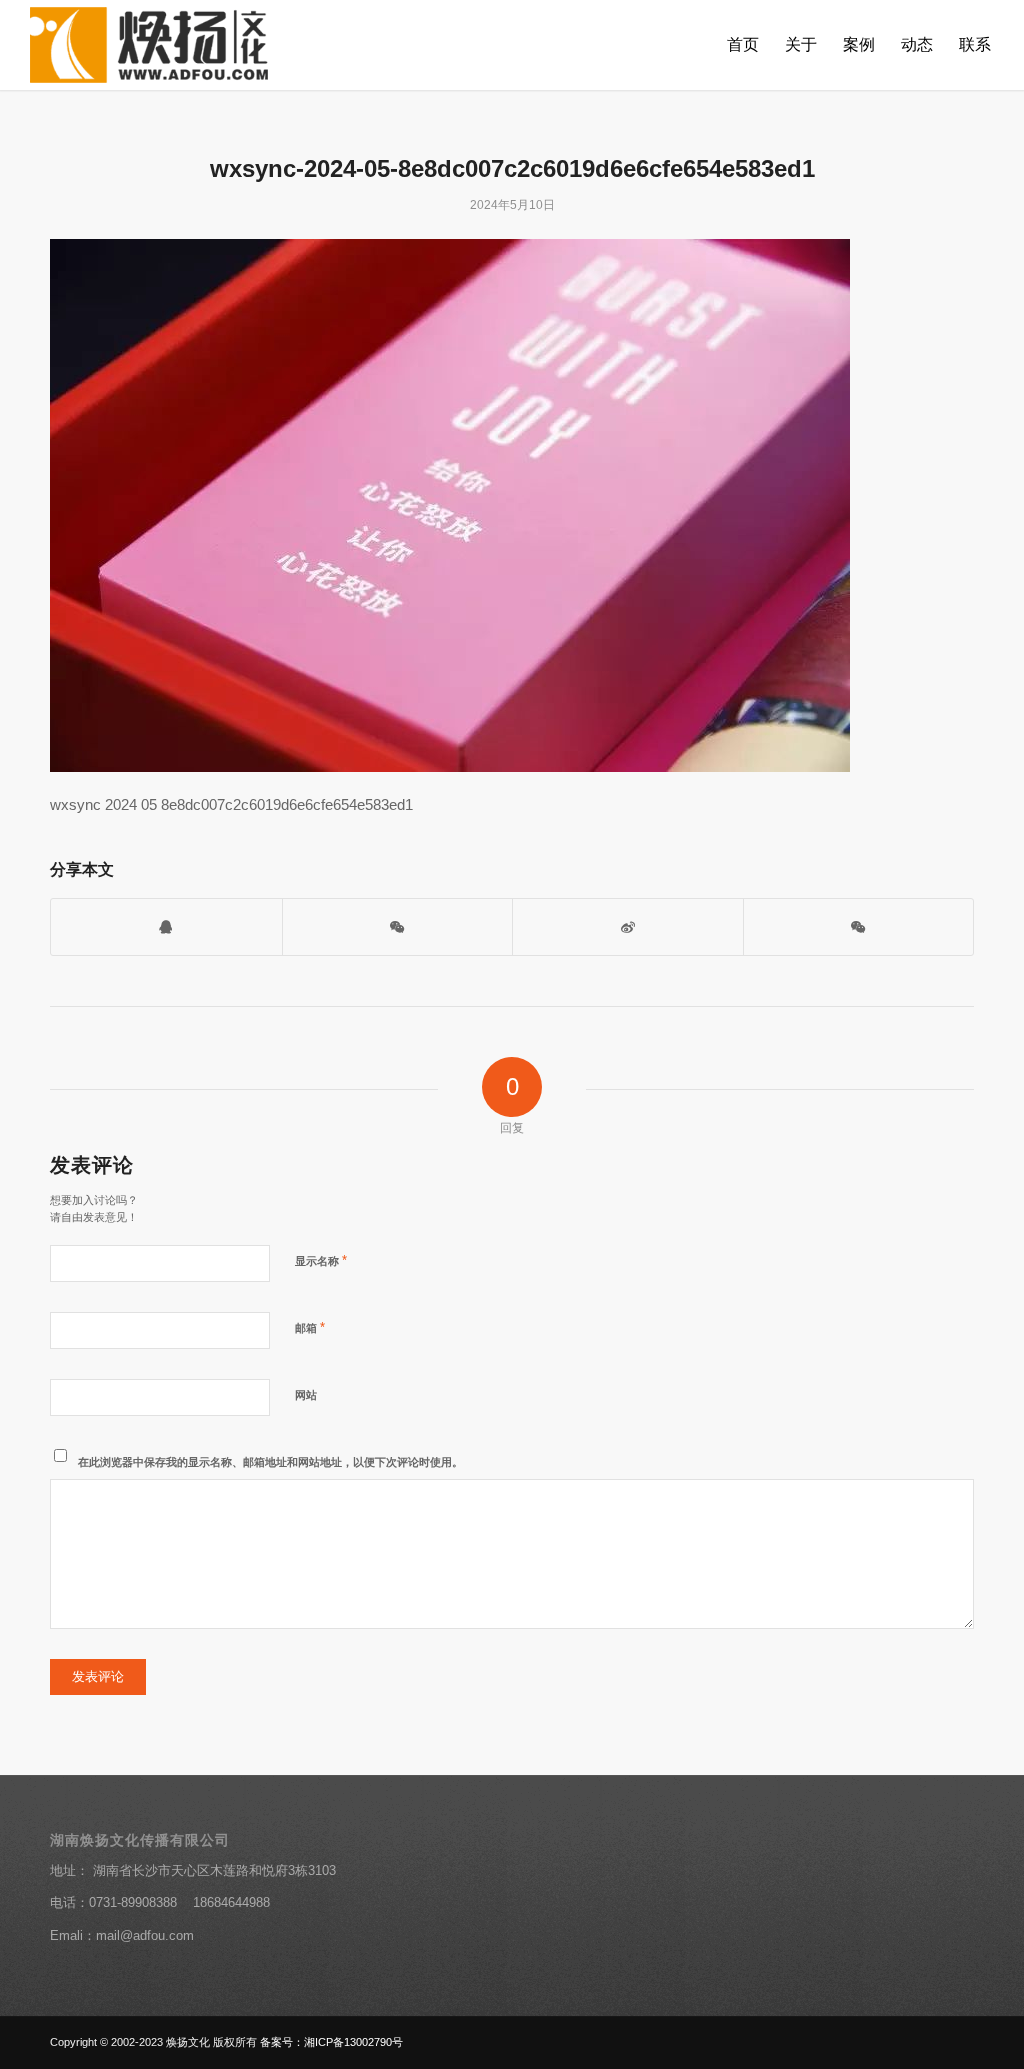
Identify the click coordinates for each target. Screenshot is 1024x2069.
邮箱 (310, 1327)
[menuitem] (743, 45)
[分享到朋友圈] (859, 926)
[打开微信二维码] (398, 926)
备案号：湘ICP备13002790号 (331, 2042)
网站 (306, 1395)
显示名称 (321, 1260)
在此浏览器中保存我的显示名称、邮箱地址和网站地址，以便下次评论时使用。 (270, 1462)
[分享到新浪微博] (628, 926)
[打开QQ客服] (166, 926)
